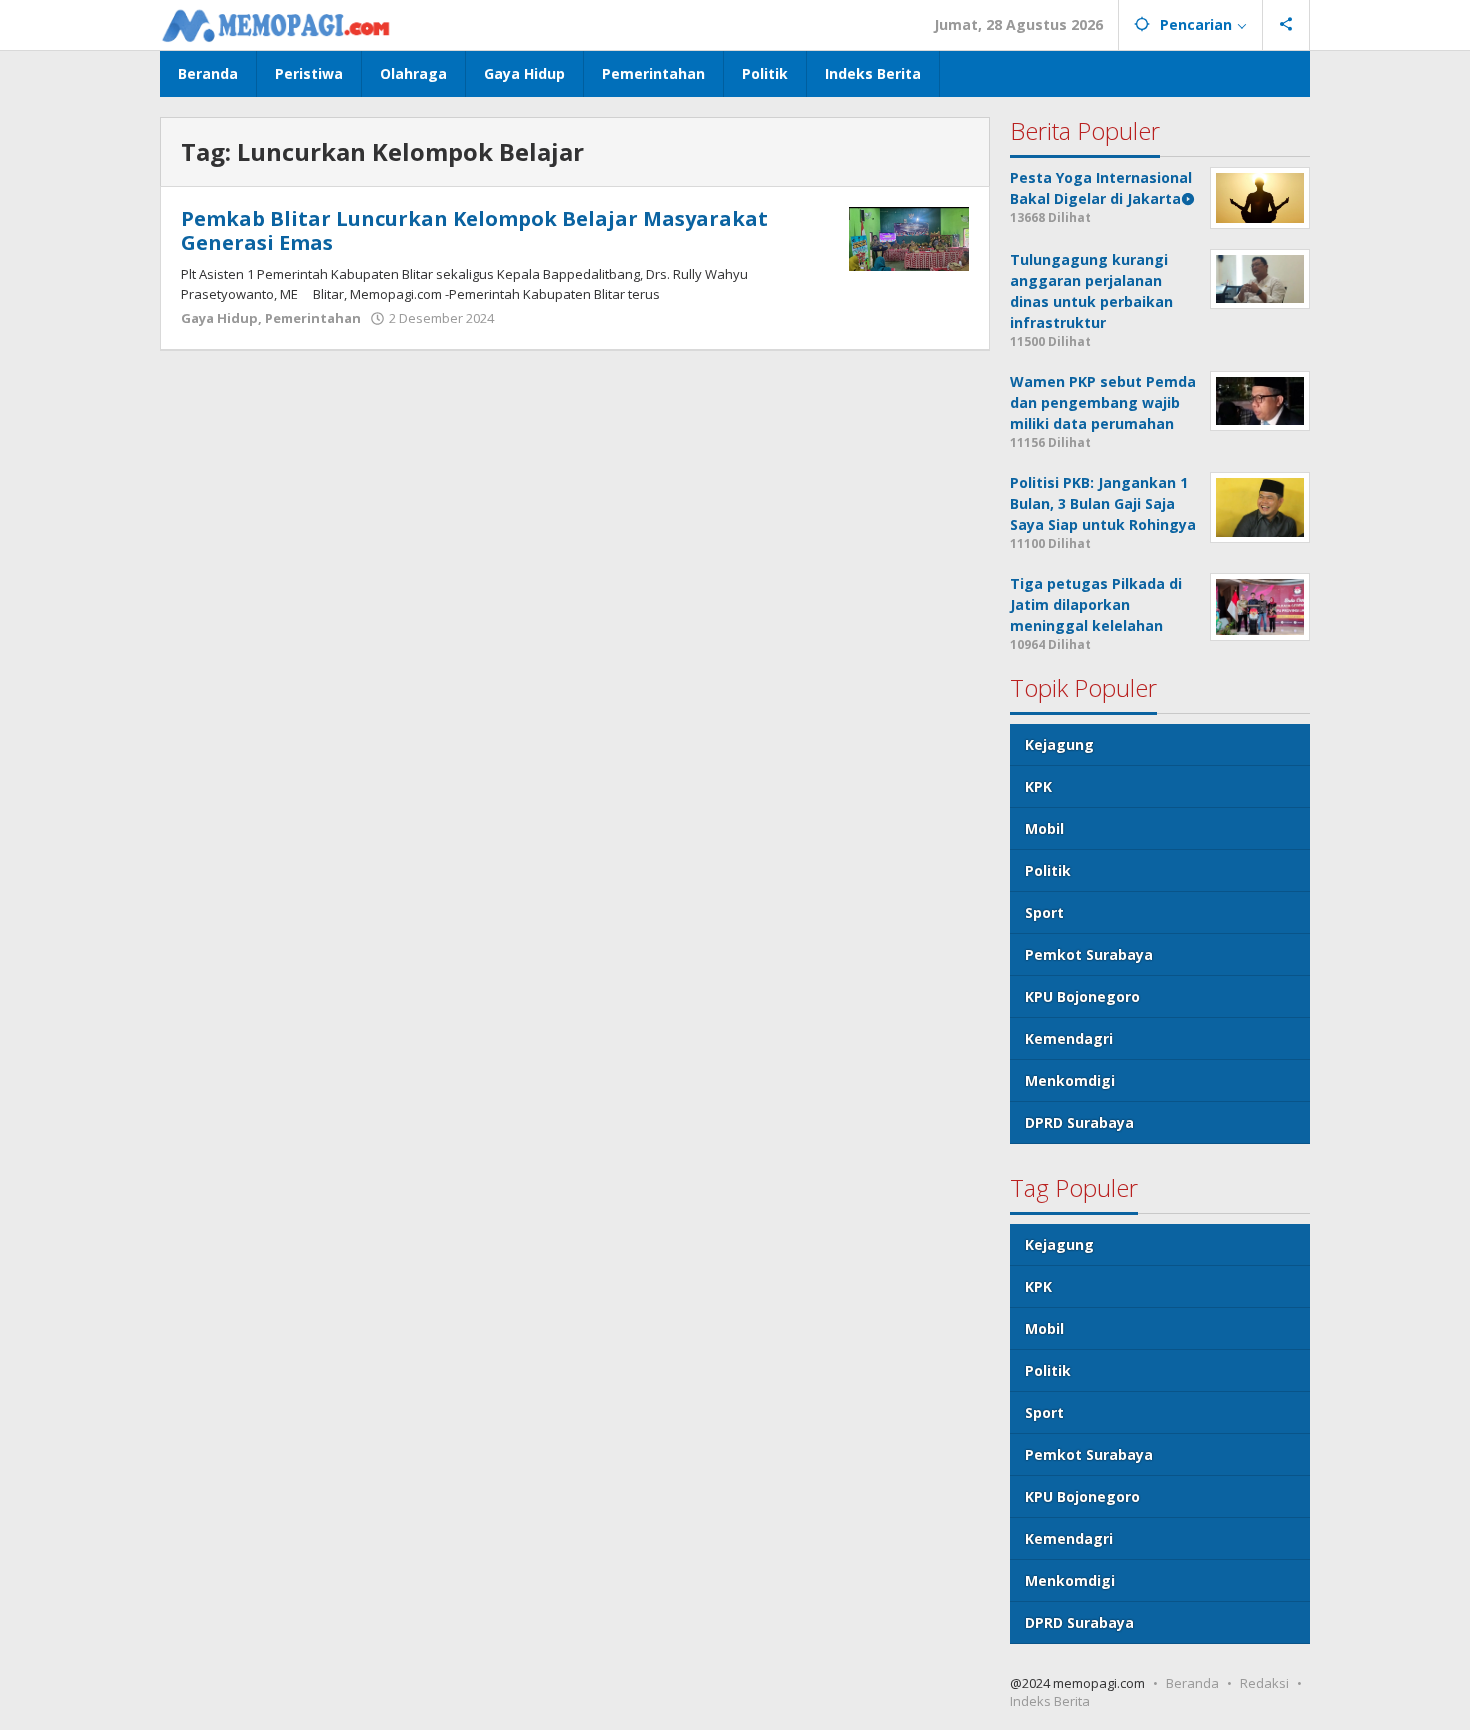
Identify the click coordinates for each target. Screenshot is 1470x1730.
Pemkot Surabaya (1089, 954)
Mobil (1044, 828)
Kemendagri (1069, 1038)
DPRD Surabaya (1079, 1122)
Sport (1044, 912)
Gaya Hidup (219, 318)
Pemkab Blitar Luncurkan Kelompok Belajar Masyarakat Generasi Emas (474, 230)
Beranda (1192, 1683)
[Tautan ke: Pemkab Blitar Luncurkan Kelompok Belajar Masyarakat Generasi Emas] (909, 237)
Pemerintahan (313, 318)
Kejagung (1059, 744)
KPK (1038, 786)
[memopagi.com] (276, 24)
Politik (1048, 870)
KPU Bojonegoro (1082, 996)
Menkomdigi (1070, 1080)
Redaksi (1264, 1683)
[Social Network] (1286, 25)
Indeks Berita (1050, 1701)
